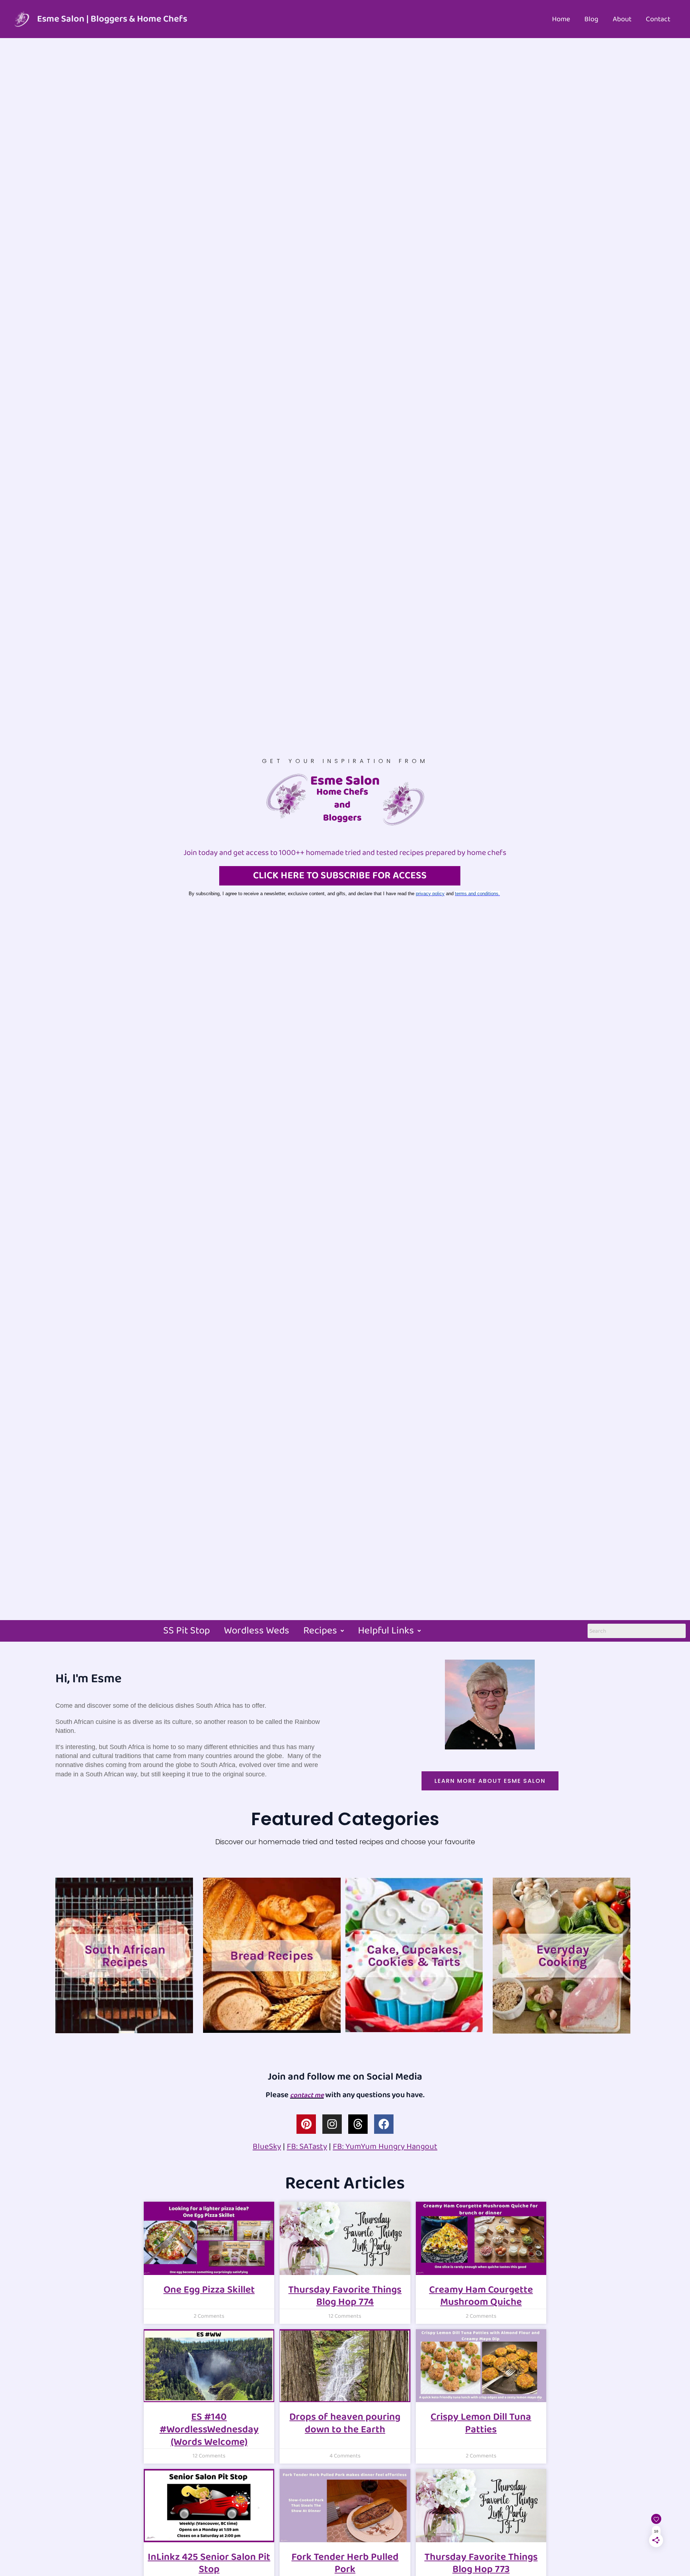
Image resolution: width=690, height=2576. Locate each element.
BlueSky (267, 2147)
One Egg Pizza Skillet (209, 2290)
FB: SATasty (307, 2147)
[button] (324, 1631)
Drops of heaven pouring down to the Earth (345, 2423)
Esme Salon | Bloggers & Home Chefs (112, 19)
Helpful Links (386, 1631)
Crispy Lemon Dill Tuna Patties (481, 2423)
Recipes (320, 1631)
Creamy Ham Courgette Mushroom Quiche (481, 2296)
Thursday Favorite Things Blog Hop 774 (345, 2296)
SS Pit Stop (187, 1631)
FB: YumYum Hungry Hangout (385, 2147)
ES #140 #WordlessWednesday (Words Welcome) (209, 2429)
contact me (307, 2095)
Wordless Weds (257, 1631)
